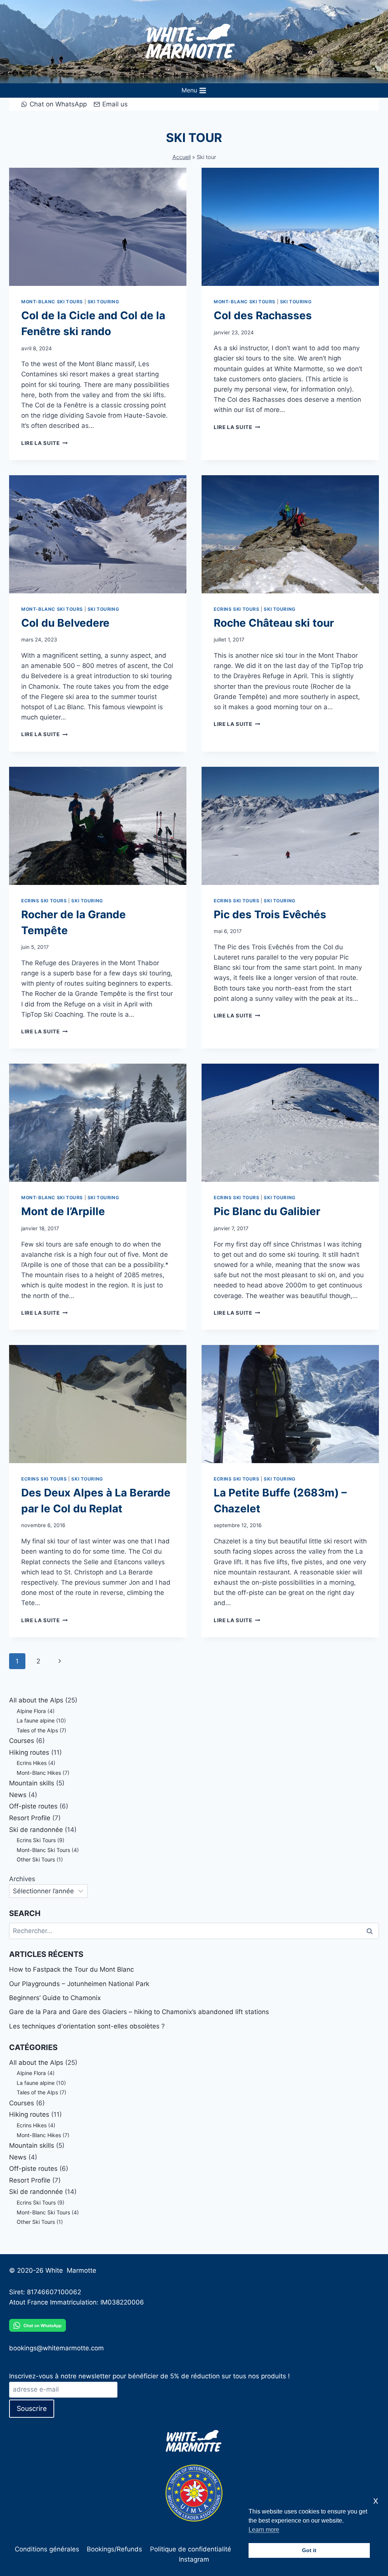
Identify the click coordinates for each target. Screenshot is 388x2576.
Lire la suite (44, 443)
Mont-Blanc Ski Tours (52, 302)
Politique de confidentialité (191, 2549)
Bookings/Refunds (114, 2549)
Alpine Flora (31, 1711)
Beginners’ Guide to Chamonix (55, 1998)
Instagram (194, 2559)
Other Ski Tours (36, 1859)
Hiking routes (29, 1752)
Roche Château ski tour (274, 623)
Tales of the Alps (37, 1730)
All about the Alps (36, 1700)
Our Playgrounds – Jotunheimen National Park (79, 1984)
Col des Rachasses (263, 315)
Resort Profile (30, 1818)
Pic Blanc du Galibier (267, 1211)
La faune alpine (36, 1720)
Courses (22, 1741)
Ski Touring (103, 302)
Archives (22, 1879)
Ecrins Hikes (32, 1763)
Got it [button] (309, 2550)
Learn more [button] (264, 2530)
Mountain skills (32, 1783)
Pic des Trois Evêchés (270, 914)
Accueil (181, 157)
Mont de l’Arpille (63, 1211)
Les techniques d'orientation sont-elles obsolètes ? (87, 2026)
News (18, 1795)
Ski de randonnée (36, 1830)
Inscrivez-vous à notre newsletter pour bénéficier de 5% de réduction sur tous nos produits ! (149, 2376)
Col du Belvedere (65, 623)
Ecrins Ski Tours (237, 609)
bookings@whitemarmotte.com (56, 2348)
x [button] (376, 2500)
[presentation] (98, 227)
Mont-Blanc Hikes (39, 1773)
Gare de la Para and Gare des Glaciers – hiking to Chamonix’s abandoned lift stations (139, 2012)
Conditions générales (47, 2549)
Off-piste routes (33, 1806)
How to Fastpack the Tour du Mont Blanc (71, 1969)
